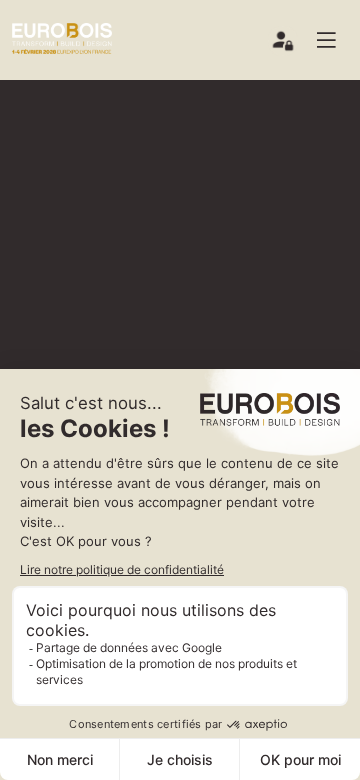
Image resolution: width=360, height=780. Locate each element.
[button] (334, 40)
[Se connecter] (284, 45)
